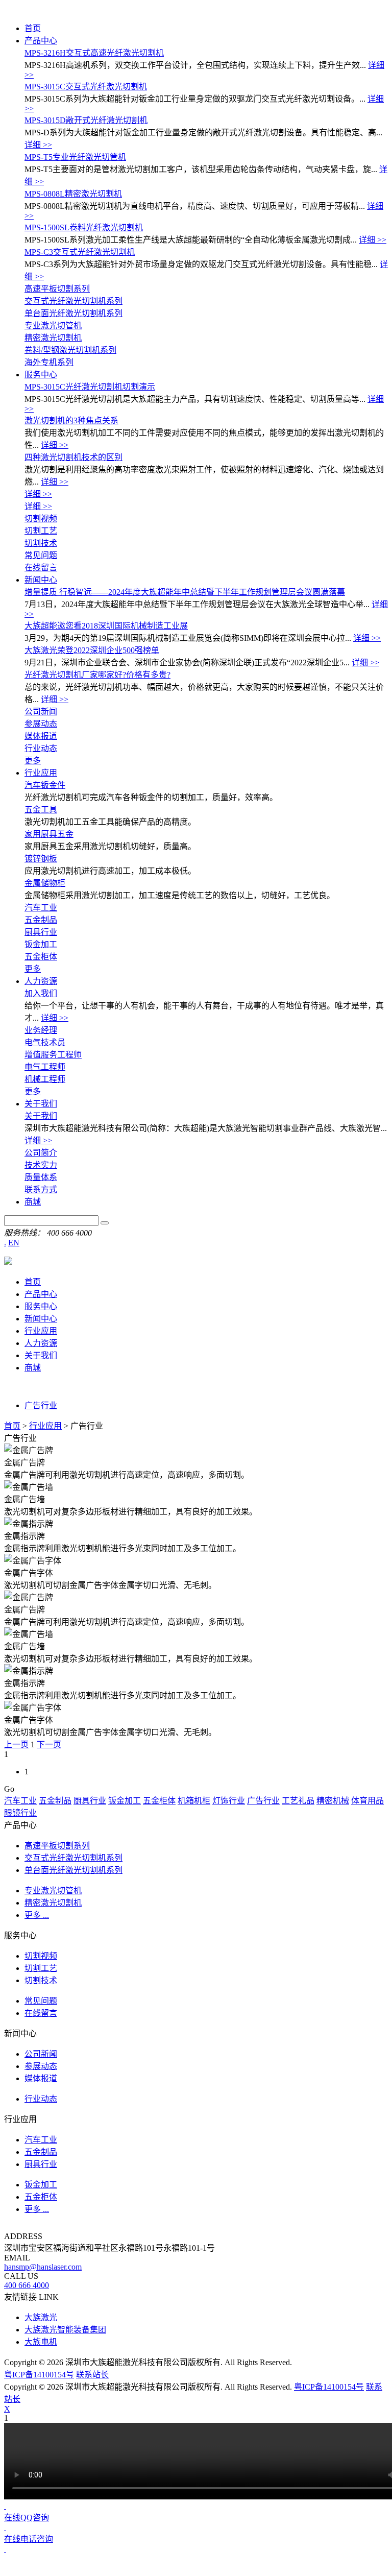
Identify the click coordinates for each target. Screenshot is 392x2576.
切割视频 (41, 519)
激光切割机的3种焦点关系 (71, 420)
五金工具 (41, 810)
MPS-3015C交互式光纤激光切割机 (86, 87)
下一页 (49, 1744)
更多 (33, 761)
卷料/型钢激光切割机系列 (70, 350)
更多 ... (37, 1915)
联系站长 (92, 2375)
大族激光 (41, 2317)
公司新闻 (41, 712)
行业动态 (41, 748)
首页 (33, 28)
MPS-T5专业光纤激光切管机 (75, 157)
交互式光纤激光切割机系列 (73, 301)
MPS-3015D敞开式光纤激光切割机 (86, 120)
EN (14, 1243)
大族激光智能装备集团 (65, 2330)
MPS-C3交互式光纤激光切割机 (80, 252)
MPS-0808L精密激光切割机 (73, 194)
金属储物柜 (45, 883)
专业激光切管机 (53, 326)
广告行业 (41, 1405)
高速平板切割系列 (57, 289)
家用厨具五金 (49, 834)
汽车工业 (41, 908)
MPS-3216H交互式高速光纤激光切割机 (94, 53)
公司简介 (41, 1153)
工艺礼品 (298, 1801)
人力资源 (41, 981)
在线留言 (41, 568)
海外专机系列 (49, 362)
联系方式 (41, 1189)
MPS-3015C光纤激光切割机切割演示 (90, 387)
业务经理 (41, 1030)
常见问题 (41, 555)
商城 (33, 1202)
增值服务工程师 (53, 1055)
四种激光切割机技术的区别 (73, 457)
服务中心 (41, 375)
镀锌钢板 (41, 859)
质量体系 (41, 1177)
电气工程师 (45, 1067)
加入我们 (41, 993)
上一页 (16, 1744)
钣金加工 (41, 944)
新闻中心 (41, 580)
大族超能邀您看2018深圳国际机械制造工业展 (106, 626)
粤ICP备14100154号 (39, 2375)
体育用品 (367, 1801)
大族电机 (41, 2342)
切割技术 (41, 543)
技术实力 (41, 1165)
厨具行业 (41, 932)
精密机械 (333, 1801)
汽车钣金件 (45, 785)
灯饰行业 (229, 1801)
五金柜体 (41, 957)
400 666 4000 (27, 2285)
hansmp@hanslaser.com (43, 2267)
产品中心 (41, 41)
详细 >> (38, 145)
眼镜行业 (20, 1813)
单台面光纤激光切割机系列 (73, 313)
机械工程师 (45, 1079)
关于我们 (41, 1104)
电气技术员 (45, 1042)
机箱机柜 (194, 1801)
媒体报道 (41, 736)
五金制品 (41, 920)
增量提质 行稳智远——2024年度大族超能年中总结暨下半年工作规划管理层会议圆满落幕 (185, 592)
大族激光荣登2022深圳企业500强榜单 (92, 650)
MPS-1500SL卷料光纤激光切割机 (84, 227)
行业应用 (41, 773)
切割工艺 (41, 531)
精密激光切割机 (53, 338)
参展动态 (41, 724)
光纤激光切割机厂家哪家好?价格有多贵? (97, 675)
